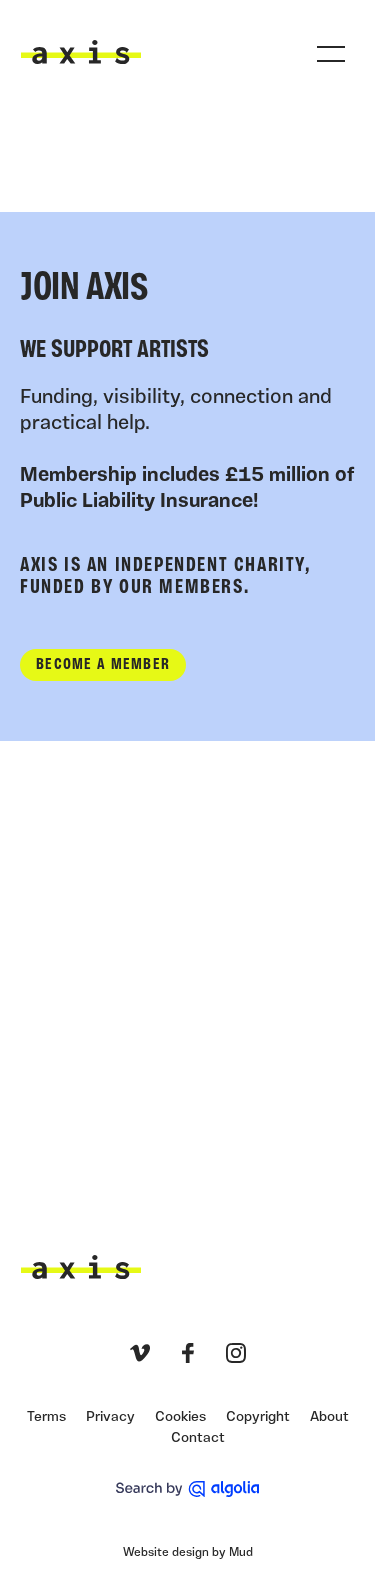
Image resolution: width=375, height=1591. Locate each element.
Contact (198, 1438)
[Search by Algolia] (187, 1489)
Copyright (258, 1417)
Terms (46, 1417)
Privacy (110, 1417)
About (329, 1417)
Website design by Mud (188, 1553)
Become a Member (103, 665)
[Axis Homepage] (81, 52)
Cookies (180, 1417)
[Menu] (331, 54)
